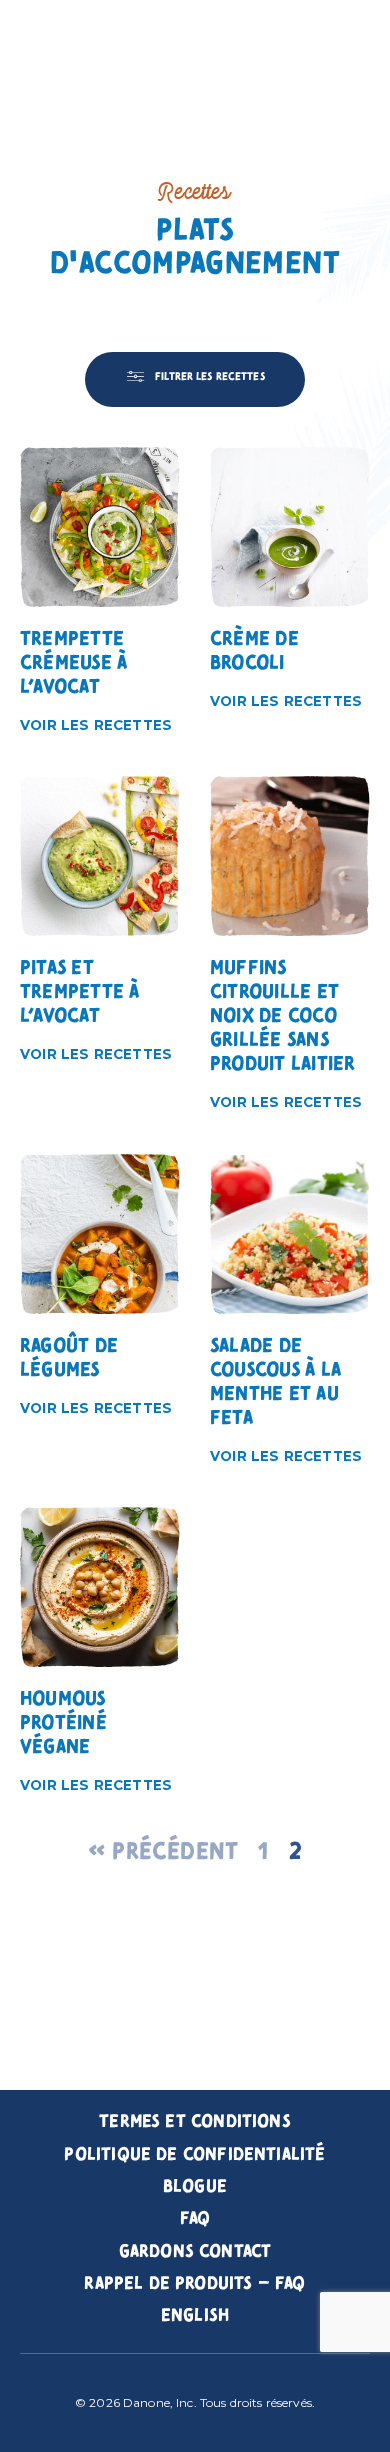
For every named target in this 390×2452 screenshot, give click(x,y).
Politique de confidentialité (194, 2155)
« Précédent (163, 1852)
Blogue (195, 2187)
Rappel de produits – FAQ (194, 2284)
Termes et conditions (195, 2122)
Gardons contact (195, 2252)
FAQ (195, 2219)
